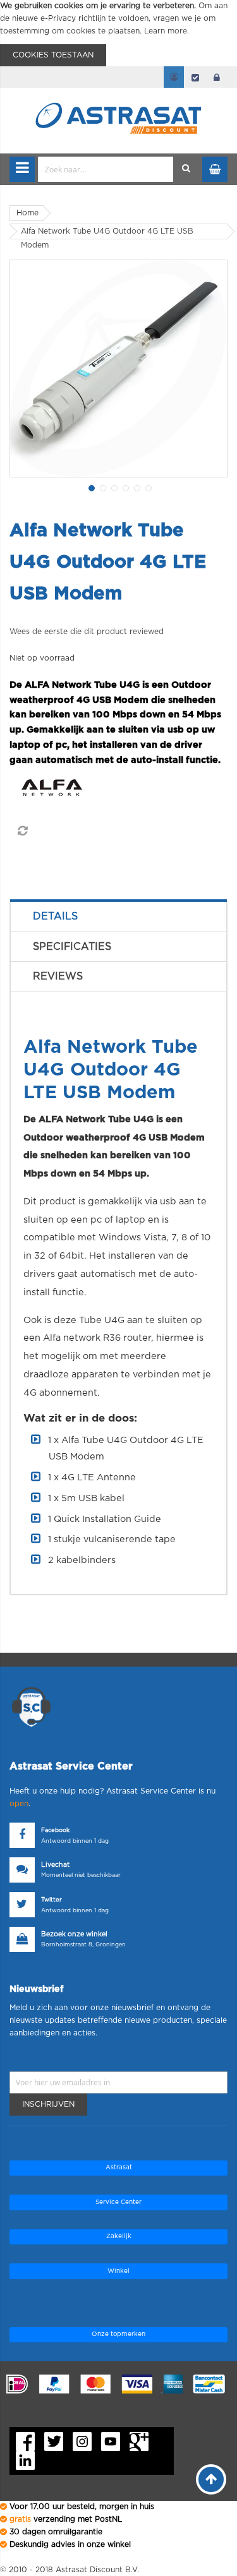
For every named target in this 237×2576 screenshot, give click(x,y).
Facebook (55, 1830)
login (217, 77)
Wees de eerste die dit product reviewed (87, 632)
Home (27, 213)
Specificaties (72, 947)
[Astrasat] (119, 96)
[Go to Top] (211, 2479)
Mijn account (174, 77)
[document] (118, 33)
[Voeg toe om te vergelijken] (22, 831)
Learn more (166, 31)
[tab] (118, 916)
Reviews (58, 976)
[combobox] (106, 169)
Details (55, 916)
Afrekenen (195, 77)
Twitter (52, 1900)
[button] (90, 487)
